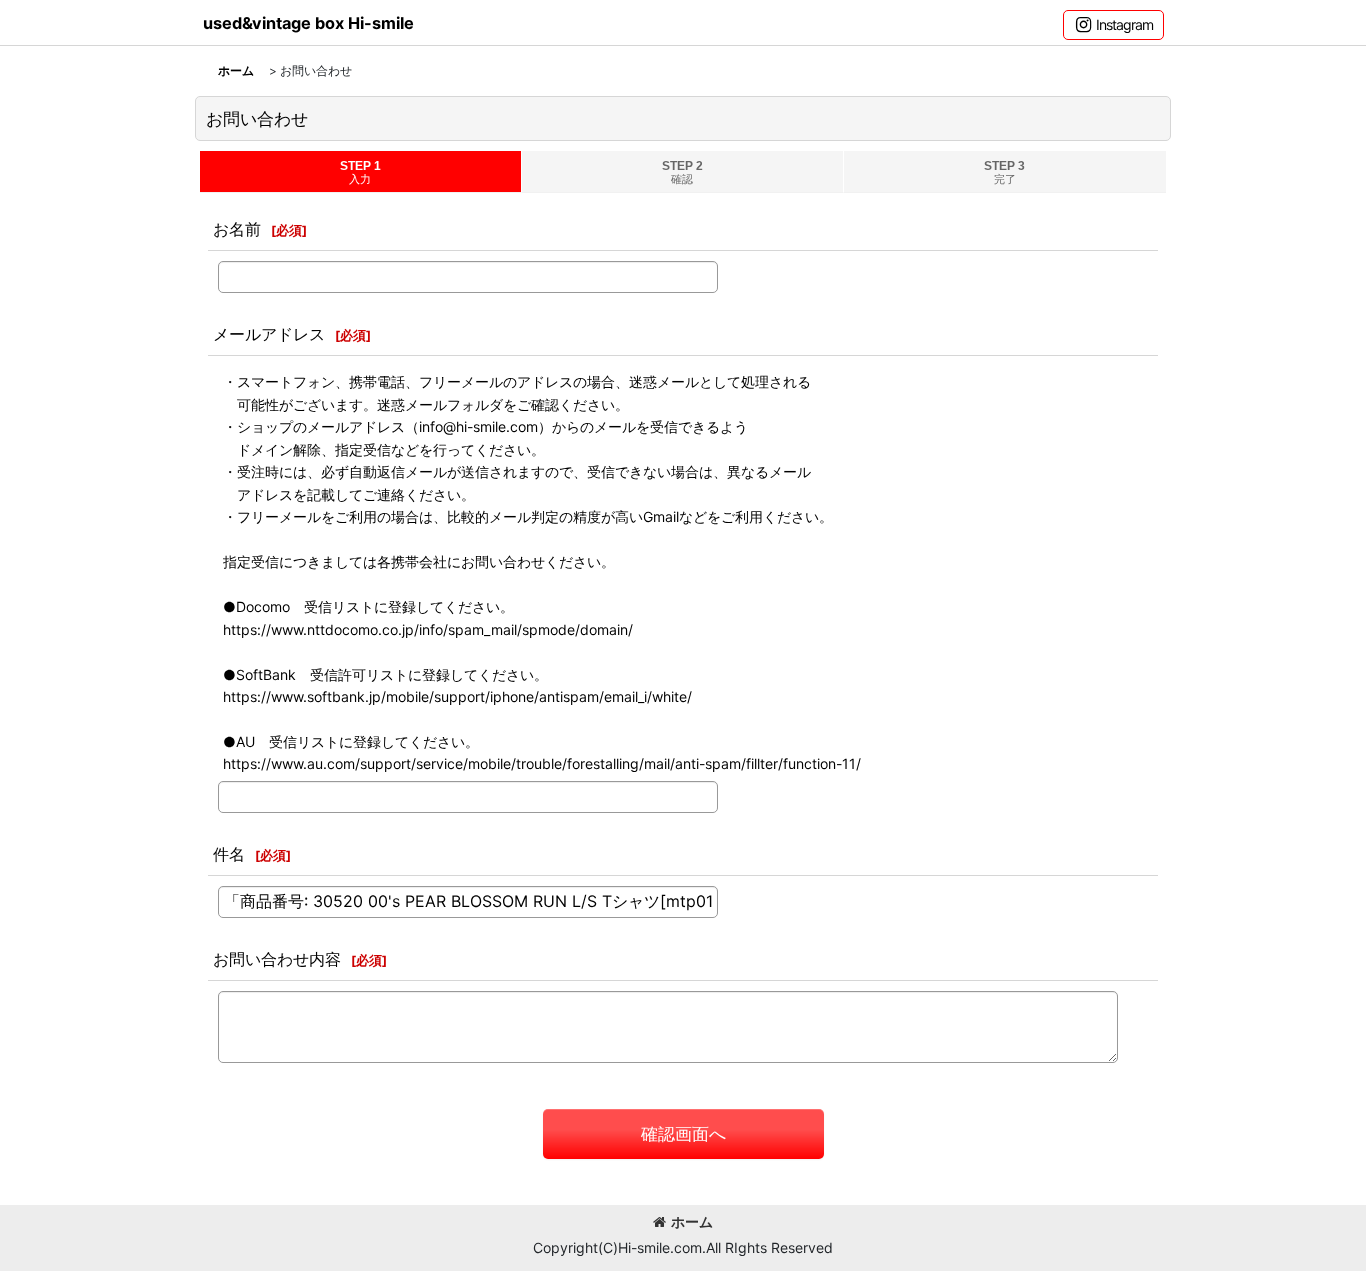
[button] (1113, 25)
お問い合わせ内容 (277, 959)
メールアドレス (269, 334)
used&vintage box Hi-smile (308, 23)
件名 (229, 854)
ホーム (692, 1221)
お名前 (237, 229)
